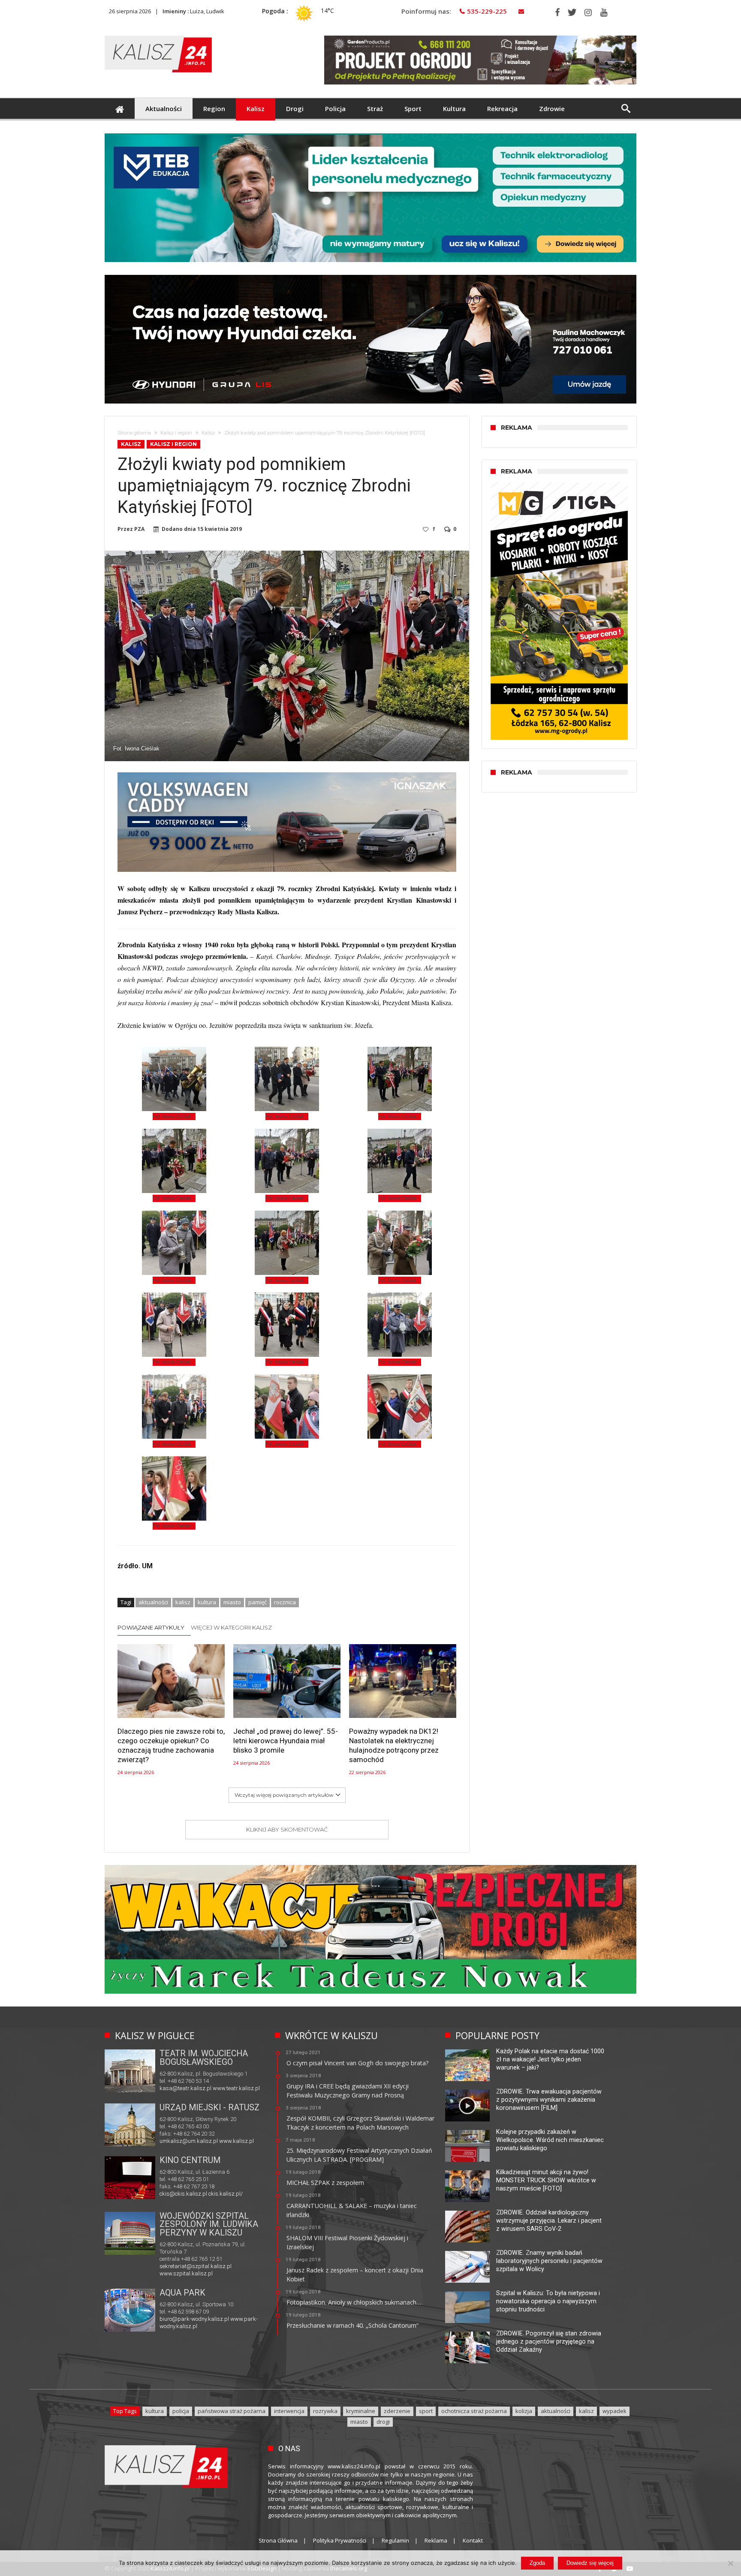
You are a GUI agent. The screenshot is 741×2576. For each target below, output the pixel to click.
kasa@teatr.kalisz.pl (185, 2088)
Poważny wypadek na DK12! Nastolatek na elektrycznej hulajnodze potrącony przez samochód (394, 1745)
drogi (383, 2422)
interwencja (289, 2411)
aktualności (153, 1602)
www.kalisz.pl (236, 2141)
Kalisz (208, 433)
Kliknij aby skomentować (287, 1829)
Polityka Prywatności (340, 2540)
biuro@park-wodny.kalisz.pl (194, 2319)
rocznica (285, 1602)
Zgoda (537, 2563)
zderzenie (397, 2411)
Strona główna (134, 433)
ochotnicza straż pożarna (474, 2411)
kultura (207, 1602)
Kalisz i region (176, 433)
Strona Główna (278, 2540)
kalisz (183, 1602)
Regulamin (395, 2540)
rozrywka (325, 2411)
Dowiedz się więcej (590, 2563)
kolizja (524, 2411)
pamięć (258, 1602)
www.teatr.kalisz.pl (236, 2088)
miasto (232, 1602)
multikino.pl (173, 2195)
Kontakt (473, 2540)
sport (426, 2411)
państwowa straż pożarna (232, 2411)
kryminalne (361, 2411)
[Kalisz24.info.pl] (158, 35)
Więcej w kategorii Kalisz (231, 1627)
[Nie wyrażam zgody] (730, 2563)
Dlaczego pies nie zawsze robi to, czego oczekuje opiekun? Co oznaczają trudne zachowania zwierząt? (171, 1745)
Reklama (436, 2540)
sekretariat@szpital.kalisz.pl (196, 2266)
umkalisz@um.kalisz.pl (189, 2141)
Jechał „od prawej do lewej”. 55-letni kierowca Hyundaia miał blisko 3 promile (286, 1741)
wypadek (614, 2411)
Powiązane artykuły (151, 1627)
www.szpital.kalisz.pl (186, 2273)
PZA (139, 529)
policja (181, 2411)
